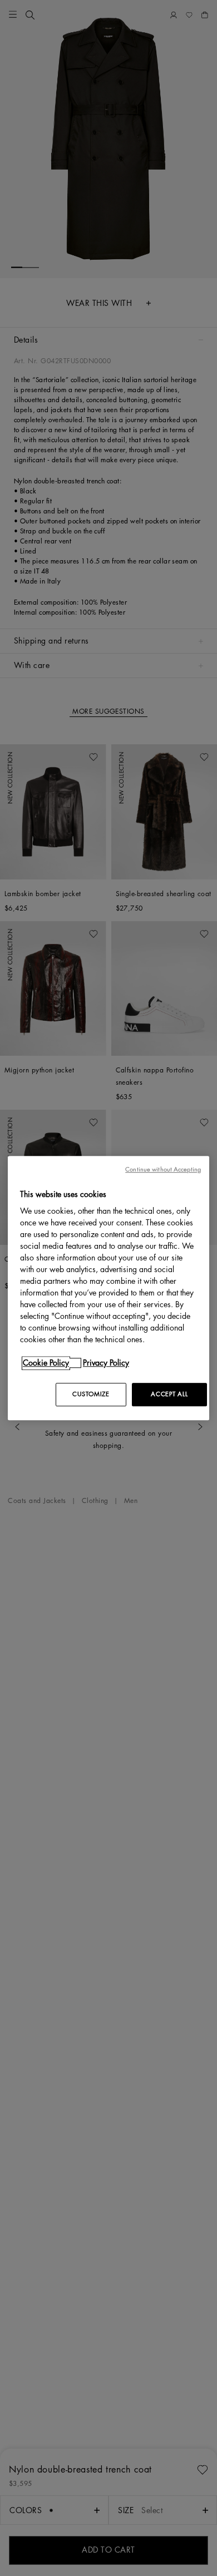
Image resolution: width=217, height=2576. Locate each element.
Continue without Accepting (163, 1170)
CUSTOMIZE (91, 1394)
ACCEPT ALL (169, 1394)
